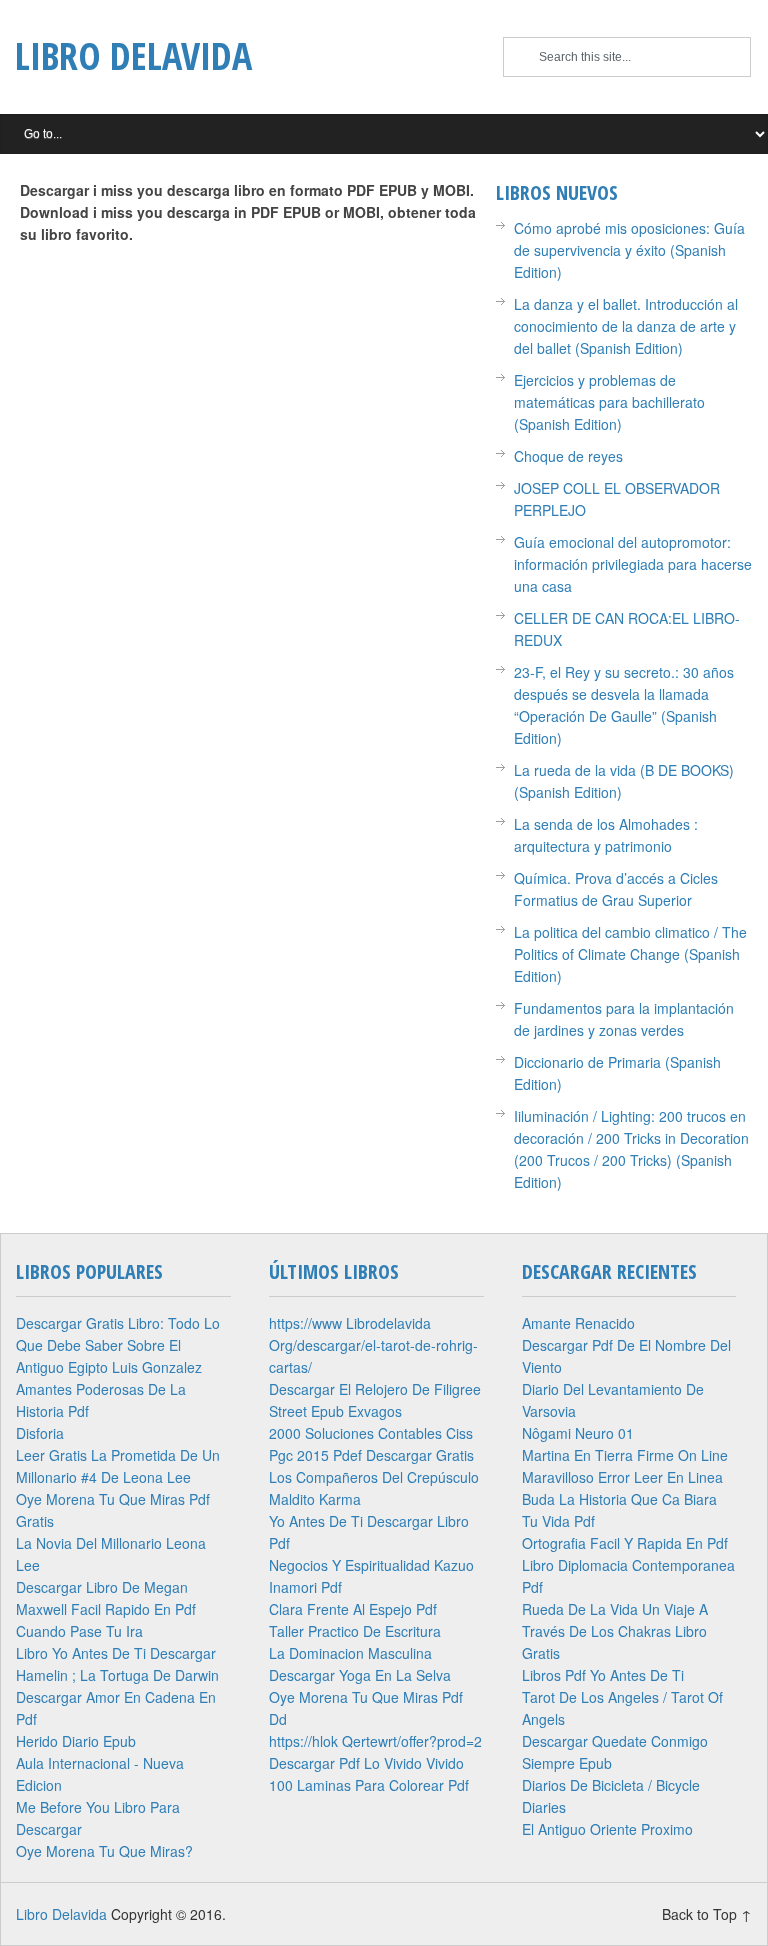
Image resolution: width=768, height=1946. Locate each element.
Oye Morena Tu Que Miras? (104, 1851)
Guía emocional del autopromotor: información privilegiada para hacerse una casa (633, 564)
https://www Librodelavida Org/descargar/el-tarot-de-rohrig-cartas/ (373, 1345)
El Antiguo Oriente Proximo (607, 1829)
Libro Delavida (133, 55)
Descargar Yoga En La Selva (360, 1675)
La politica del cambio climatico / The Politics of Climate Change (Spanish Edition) (630, 954)
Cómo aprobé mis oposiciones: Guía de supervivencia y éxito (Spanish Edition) (629, 250)
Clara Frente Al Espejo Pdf (353, 1609)
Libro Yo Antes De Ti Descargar (116, 1653)
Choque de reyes (568, 456)
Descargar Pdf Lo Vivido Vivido (366, 1763)
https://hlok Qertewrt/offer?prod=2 (375, 1741)
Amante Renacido (578, 1323)
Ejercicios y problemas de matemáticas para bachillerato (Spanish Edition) (609, 402)
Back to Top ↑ (707, 1914)
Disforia (40, 1433)
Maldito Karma (315, 1499)
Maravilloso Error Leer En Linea (622, 1477)
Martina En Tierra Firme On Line (625, 1455)
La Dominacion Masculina (350, 1653)
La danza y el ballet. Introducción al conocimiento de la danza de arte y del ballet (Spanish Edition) (626, 326)
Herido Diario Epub (76, 1741)
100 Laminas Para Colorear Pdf (369, 1785)
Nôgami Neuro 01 (578, 1433)
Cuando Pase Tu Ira (79, 1631)
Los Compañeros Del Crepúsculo (374, 1477)
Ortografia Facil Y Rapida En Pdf (625, 1543)
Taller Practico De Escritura (355, 1631)
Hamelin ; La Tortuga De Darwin (117, 1675)
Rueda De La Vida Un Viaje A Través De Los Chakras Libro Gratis (615, 1631)
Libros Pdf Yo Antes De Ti (603, 1675)
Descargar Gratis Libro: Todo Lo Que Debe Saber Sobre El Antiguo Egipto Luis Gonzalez (118, 1345)
